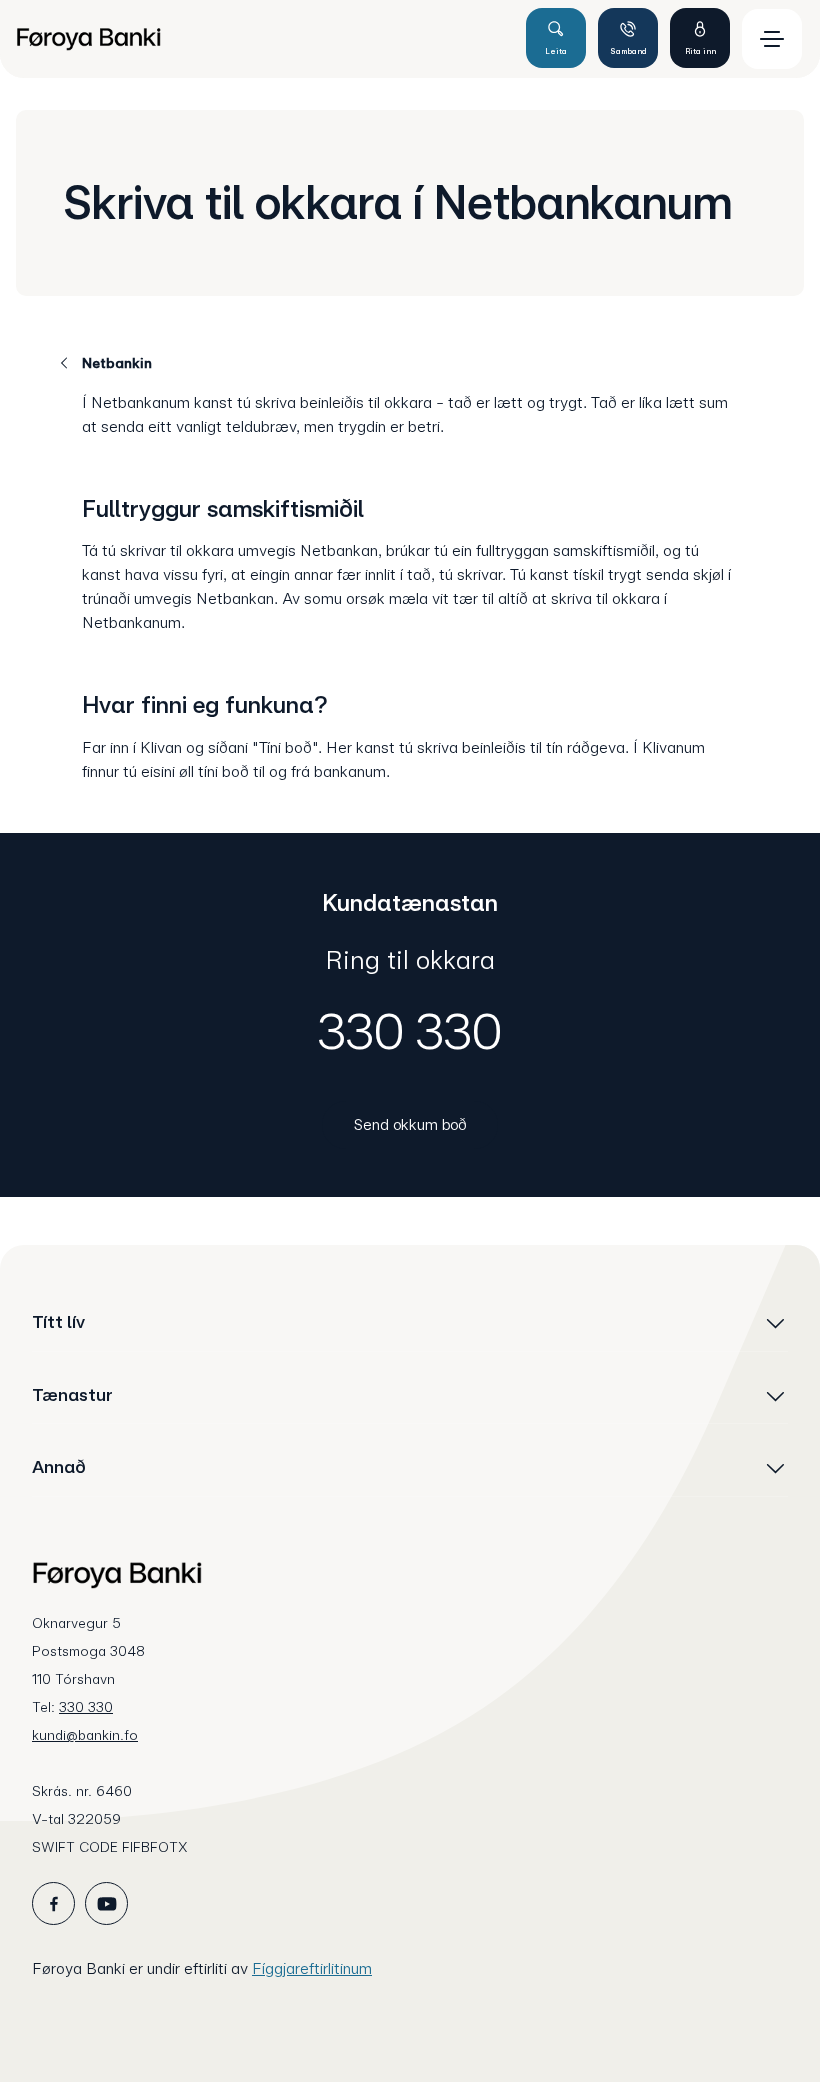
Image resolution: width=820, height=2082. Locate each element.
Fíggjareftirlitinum (312, 1968)
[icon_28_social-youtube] (106, 1903)
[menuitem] (262, 39)
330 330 (410, 1031)
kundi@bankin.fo (85, 1735)
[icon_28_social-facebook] (53, 1903)
